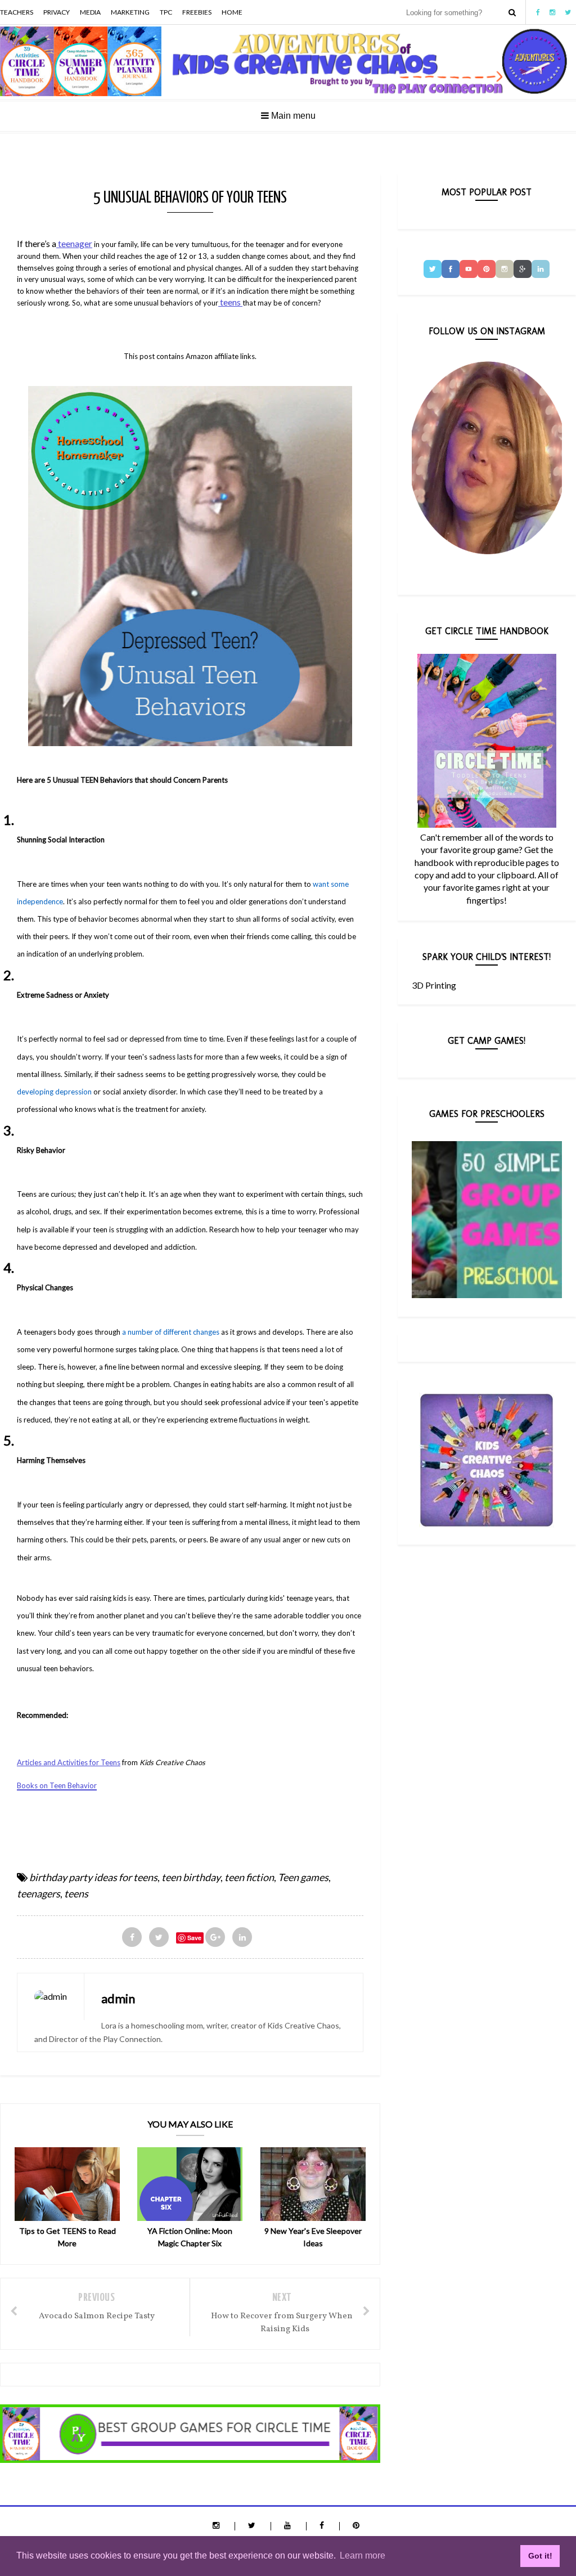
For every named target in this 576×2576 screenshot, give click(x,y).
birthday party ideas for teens (93, 1877)
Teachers (17, 12)
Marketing (130, 12)
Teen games (303, 1877)
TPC (166, 12)
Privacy (57, 12)
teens (230, 302)
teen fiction (249, 1877)
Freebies (197, 12)
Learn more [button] (363, 2555)
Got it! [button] (540, 2556)
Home (232, 12)
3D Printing (434, 985)
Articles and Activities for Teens (69, 1762)
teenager (75, 243)
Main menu (292, 116)
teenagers (39, 1893)
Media (90, 12)
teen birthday (191, 1877)
